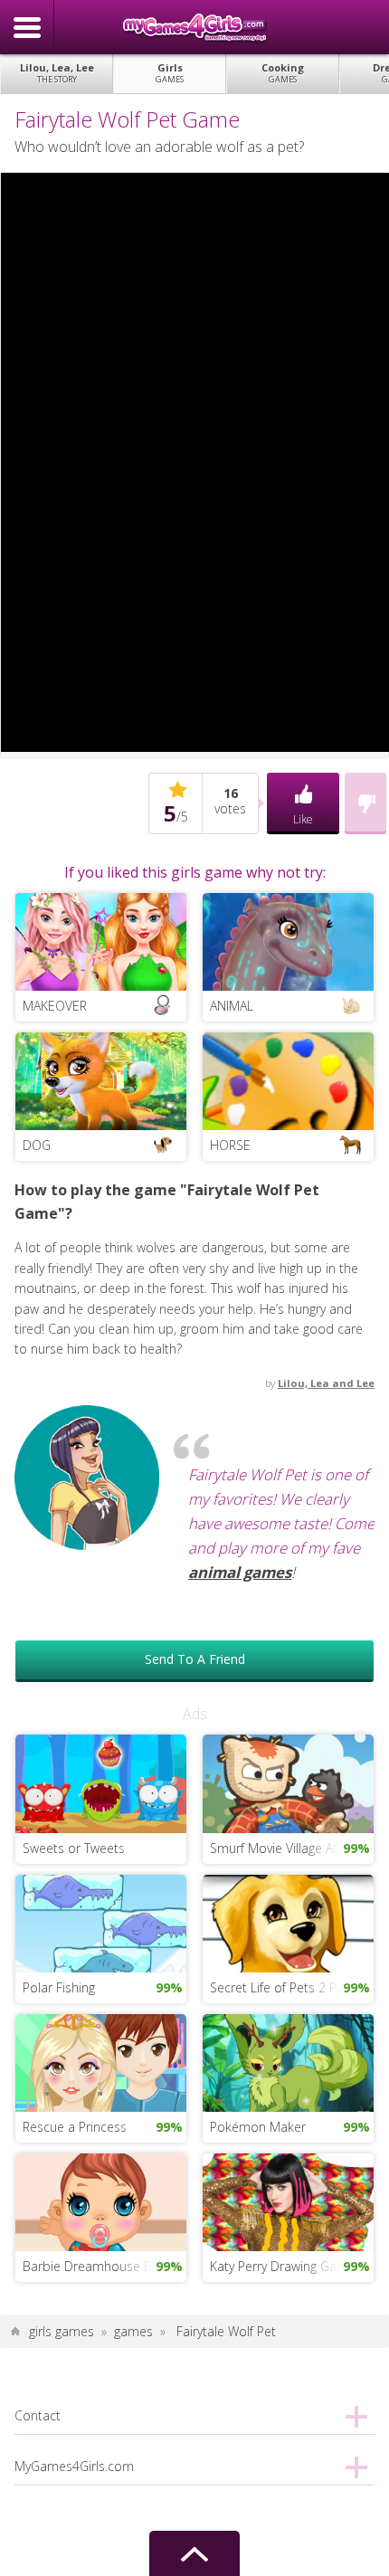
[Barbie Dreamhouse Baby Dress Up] (101, 2201)
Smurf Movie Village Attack (286, 1848)
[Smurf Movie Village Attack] (288, 1782)
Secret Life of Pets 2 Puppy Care (292, 1987)
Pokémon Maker (258, 2127)
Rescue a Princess (75, 2127)
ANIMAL (232, 1006)
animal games (240, 1572)
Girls (170, 73)
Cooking (283, 73)
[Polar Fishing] (101, 1921)
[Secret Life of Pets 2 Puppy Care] (288, 1921)
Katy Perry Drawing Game (283, 2266)
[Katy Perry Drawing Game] (288, 2201)
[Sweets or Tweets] (101, 1782)
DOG (37, 1145)
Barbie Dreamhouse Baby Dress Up (104, 2266)
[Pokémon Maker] (288, 2061)
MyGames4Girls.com (194, 27)
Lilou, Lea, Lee (57, 73)
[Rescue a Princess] (101, 2061)
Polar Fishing (59, 1987)
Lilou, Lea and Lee (326, 1383)
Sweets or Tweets (74, 1848)
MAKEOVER (55, 1006)
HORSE (230, 1145)
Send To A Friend (195, 1659)
